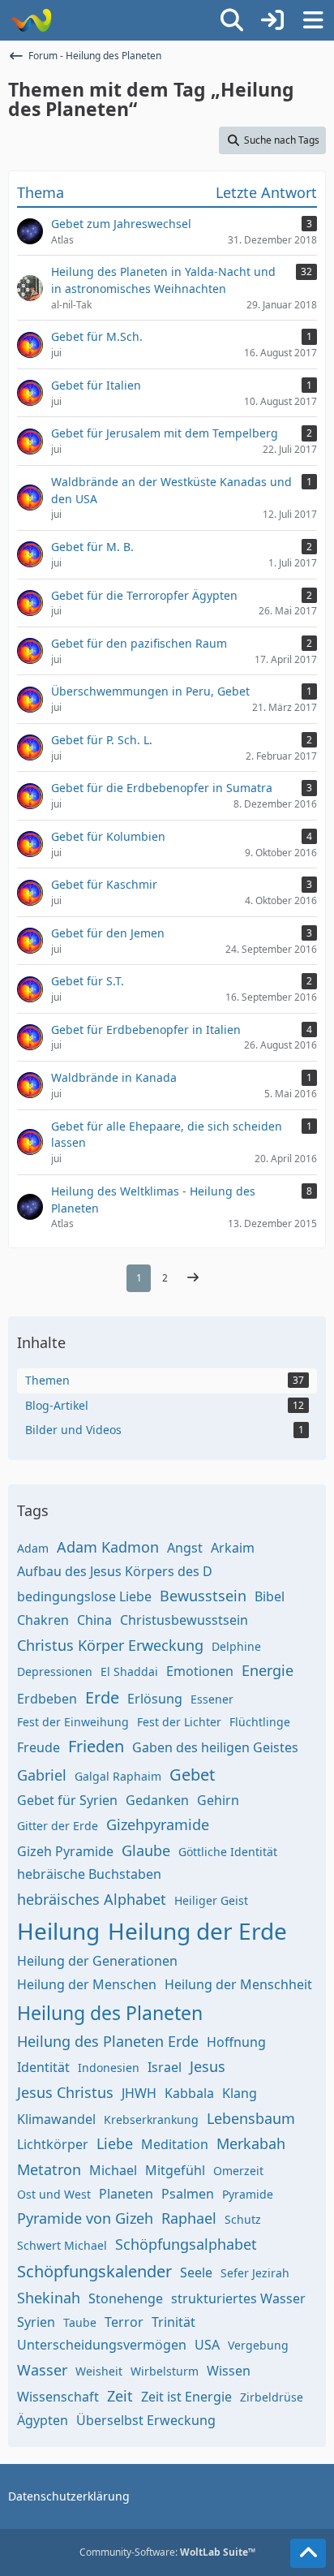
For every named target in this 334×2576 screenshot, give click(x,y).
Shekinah (49, 2298)
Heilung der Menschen (87, 1984)
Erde (102, 1697)
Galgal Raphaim (118, 1776)
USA (207, 2345)
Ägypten (43, 2420)
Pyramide (248, 2194)
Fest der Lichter (179, 1722)
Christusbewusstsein (184, 1620)
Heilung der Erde (197, 1931)
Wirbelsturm (165, 2371)
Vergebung (258, 2345)
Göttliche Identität (228, 1852)
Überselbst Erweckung (146, 2420)
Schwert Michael (62, 2245)
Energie (268, 1670)
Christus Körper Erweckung (110, 1645)
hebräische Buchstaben (89, 1874)
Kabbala (189, 2093)
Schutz (243, 2219)
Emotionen (200, 1671)
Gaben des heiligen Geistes (215, 1747)
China (94, 1620)
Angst (185, 1548)
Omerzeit (238, 2171)
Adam (33, 1548)
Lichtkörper (53, 2144)
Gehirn (218, 1800)
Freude (39, 1747)
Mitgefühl (175, 2170)
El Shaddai (129, 1671)
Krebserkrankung (151, 2119)
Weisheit (99, 2371)
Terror (124, 2322)
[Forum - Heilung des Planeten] (30, 20)
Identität (43, 2067)
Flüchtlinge (260, 1722)
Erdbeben (47, 1699)
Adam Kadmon (108, 1547)
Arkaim (233, 1548)
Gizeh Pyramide (65, 1851)
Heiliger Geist (211, 1900)
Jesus (208, 2066)
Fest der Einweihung (73, 1722)
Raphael (189, 2218)
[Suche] (232, 20)
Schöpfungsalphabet (186, 2244)
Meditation (175, 2144)
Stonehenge (126, 2298)
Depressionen (55, 1671)
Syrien (36, 2322)
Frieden (96, 1746)
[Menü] (313, 20)
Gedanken (157, 1800)
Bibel (270, 1596)
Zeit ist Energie (186, 2397)
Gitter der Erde (58, 1826)
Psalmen (188, 2194)
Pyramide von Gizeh (85, 2218)
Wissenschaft (58, 2397)
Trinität (173, 2322)
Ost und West (54, 2194)
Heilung (58, 1931)
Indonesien (109, 2068)
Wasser (42, 2370)
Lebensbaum (251, 2118)
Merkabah (251, 2143)
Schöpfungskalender (94, 2271)
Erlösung (155, 1699)
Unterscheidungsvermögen (102, 2345)
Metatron (49, 2169)
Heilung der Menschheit (238, 1984)
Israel (165, 2067)
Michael (113, 2170)
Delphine (236, 1646)
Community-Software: (167, 2552)
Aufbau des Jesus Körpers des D (115, 1571)
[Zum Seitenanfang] (308, 2553)
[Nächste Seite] (193, 1278)
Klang (240, 2093)
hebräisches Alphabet (92, 1899)
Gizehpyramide (158, 1824)
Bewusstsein (203, 1596)
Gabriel (42, 1775)
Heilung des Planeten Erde (108, 2041)
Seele (196, 2272)
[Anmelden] (272, 20)
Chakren (43, 1620)
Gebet (192, 1775)
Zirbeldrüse (272, 2397)
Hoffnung (236, 2042)
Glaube (146, 1850)
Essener (212, 1699)
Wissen (229, 2371)
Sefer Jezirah (255, 2273)
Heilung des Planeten (110, 2013)
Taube (80, 2322)
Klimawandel (56, 2119)
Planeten (126, 2194)
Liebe (115, 2143)
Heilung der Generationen (97, 1961)
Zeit (120, 2396)
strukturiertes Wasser (238, 2298)
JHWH (139, 2093)
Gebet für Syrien (67, 1800)
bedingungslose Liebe (84, 1596)
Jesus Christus (65, 2092)
